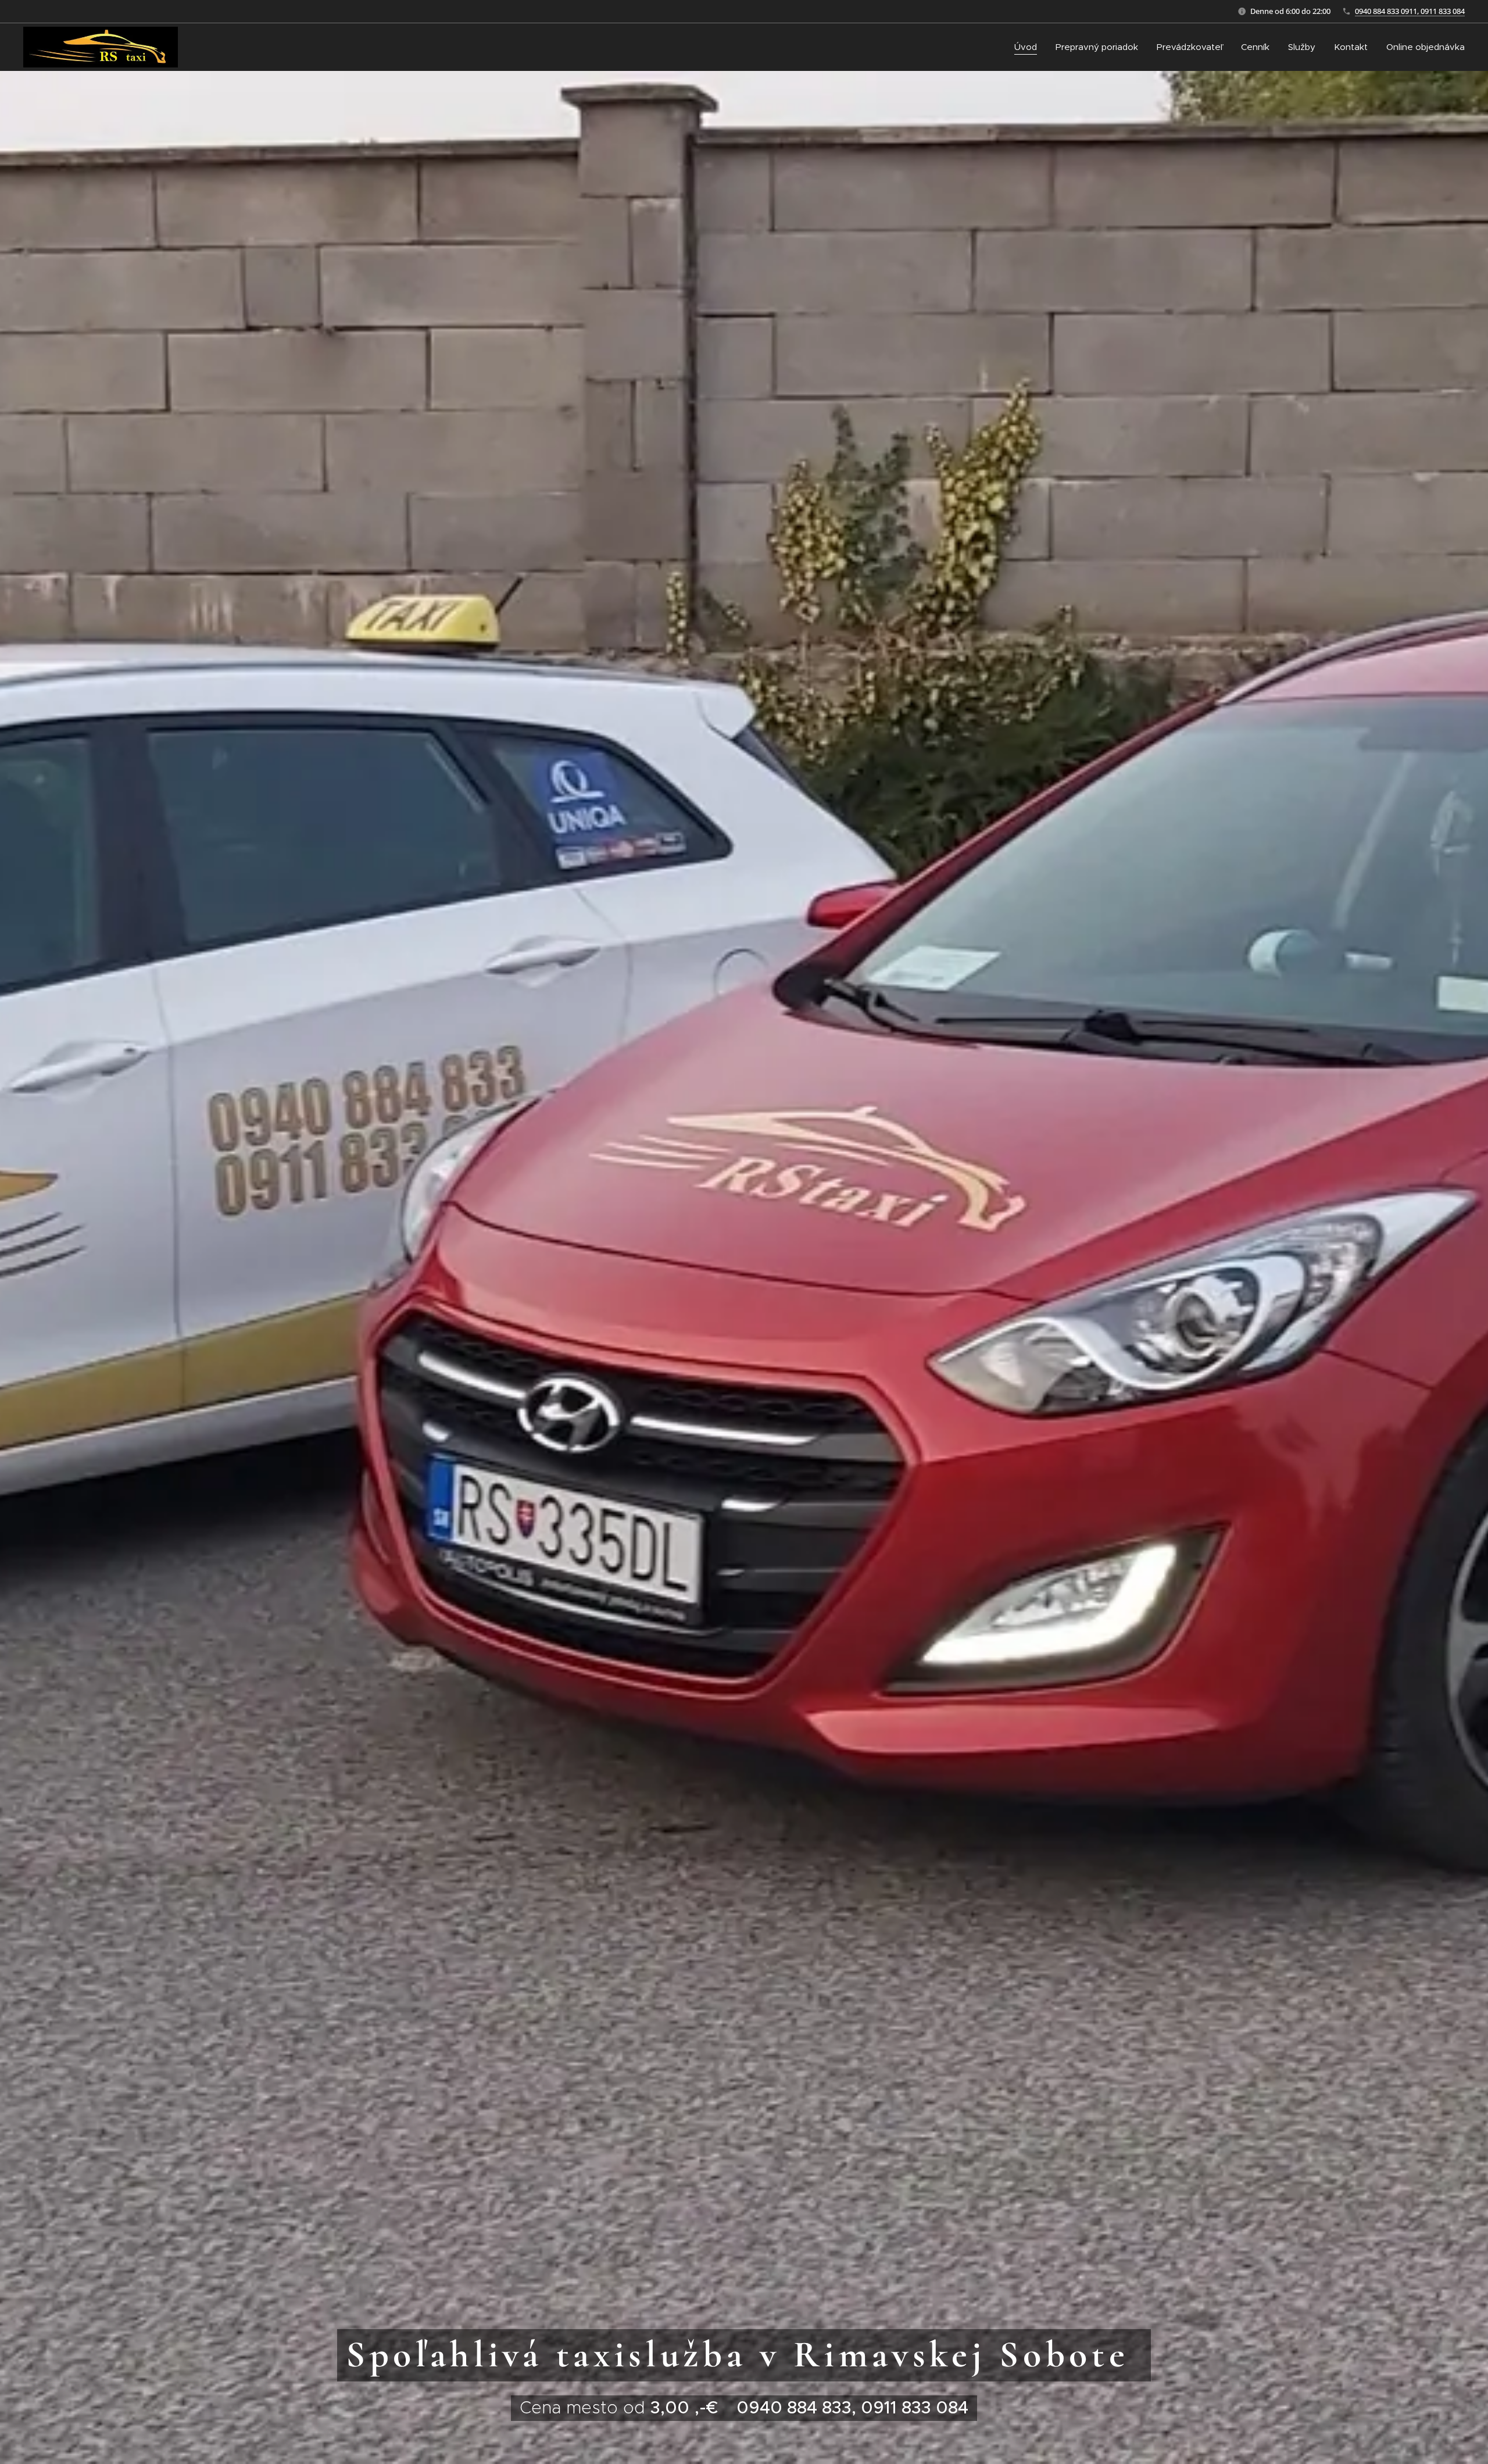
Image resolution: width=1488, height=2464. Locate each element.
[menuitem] (1029, 47)
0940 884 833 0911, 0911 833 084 (1410, 11)
